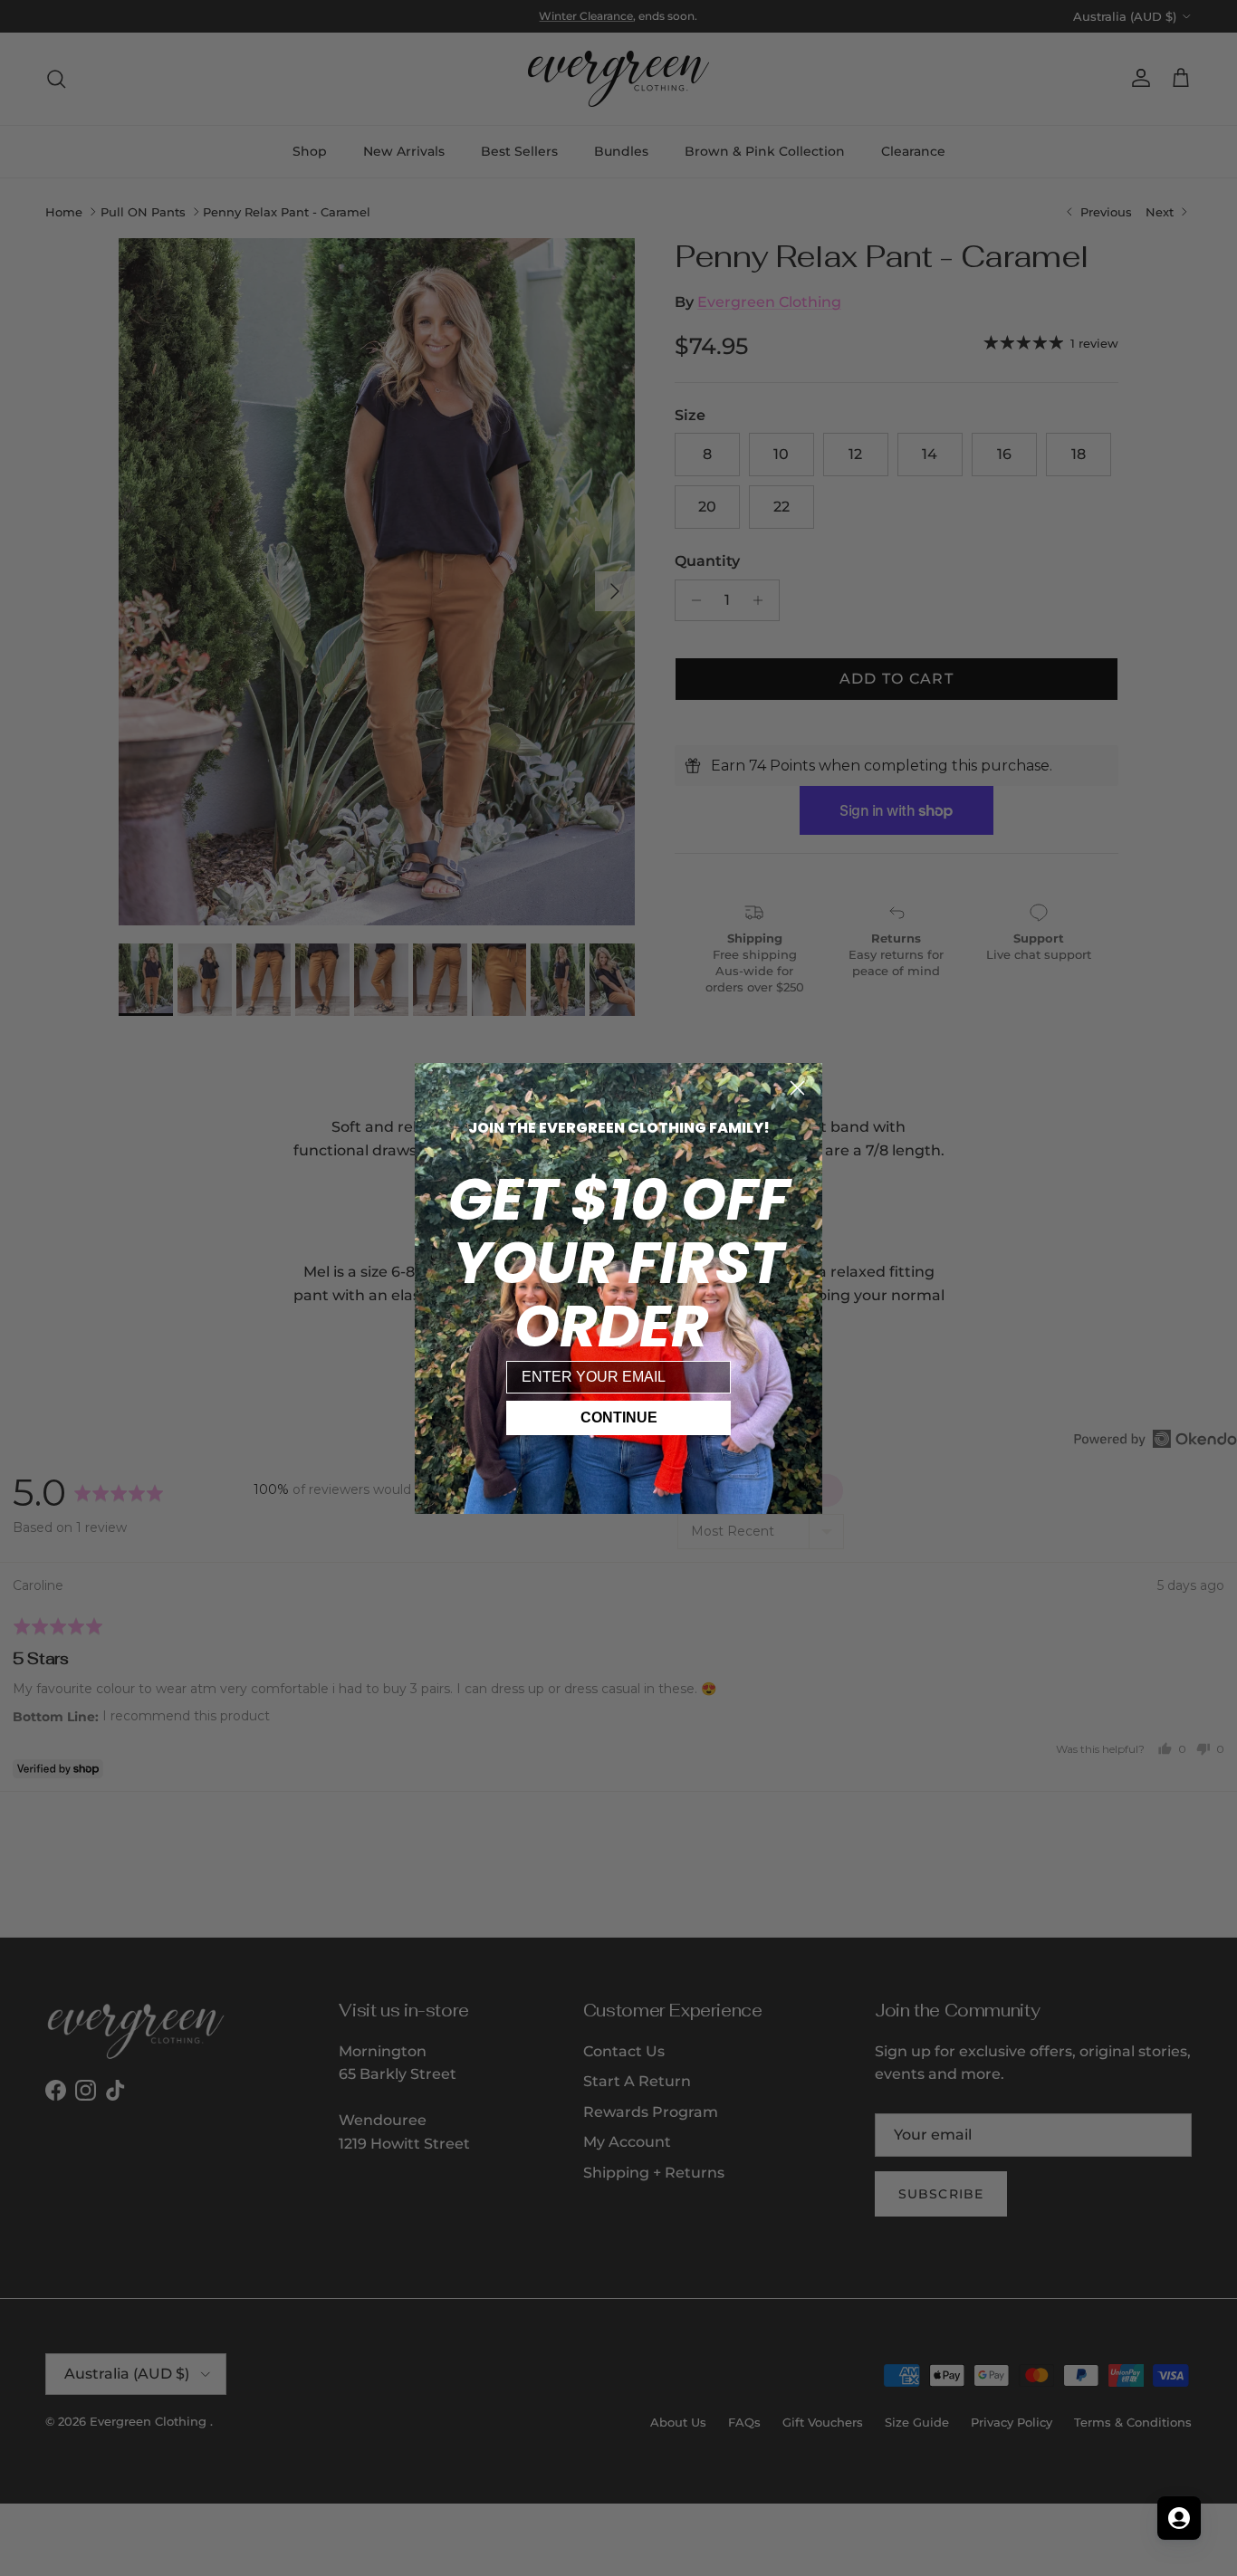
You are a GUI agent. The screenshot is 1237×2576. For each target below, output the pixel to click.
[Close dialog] (797, 1088)
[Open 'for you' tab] (1179, 2518)
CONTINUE (619, 1417)
